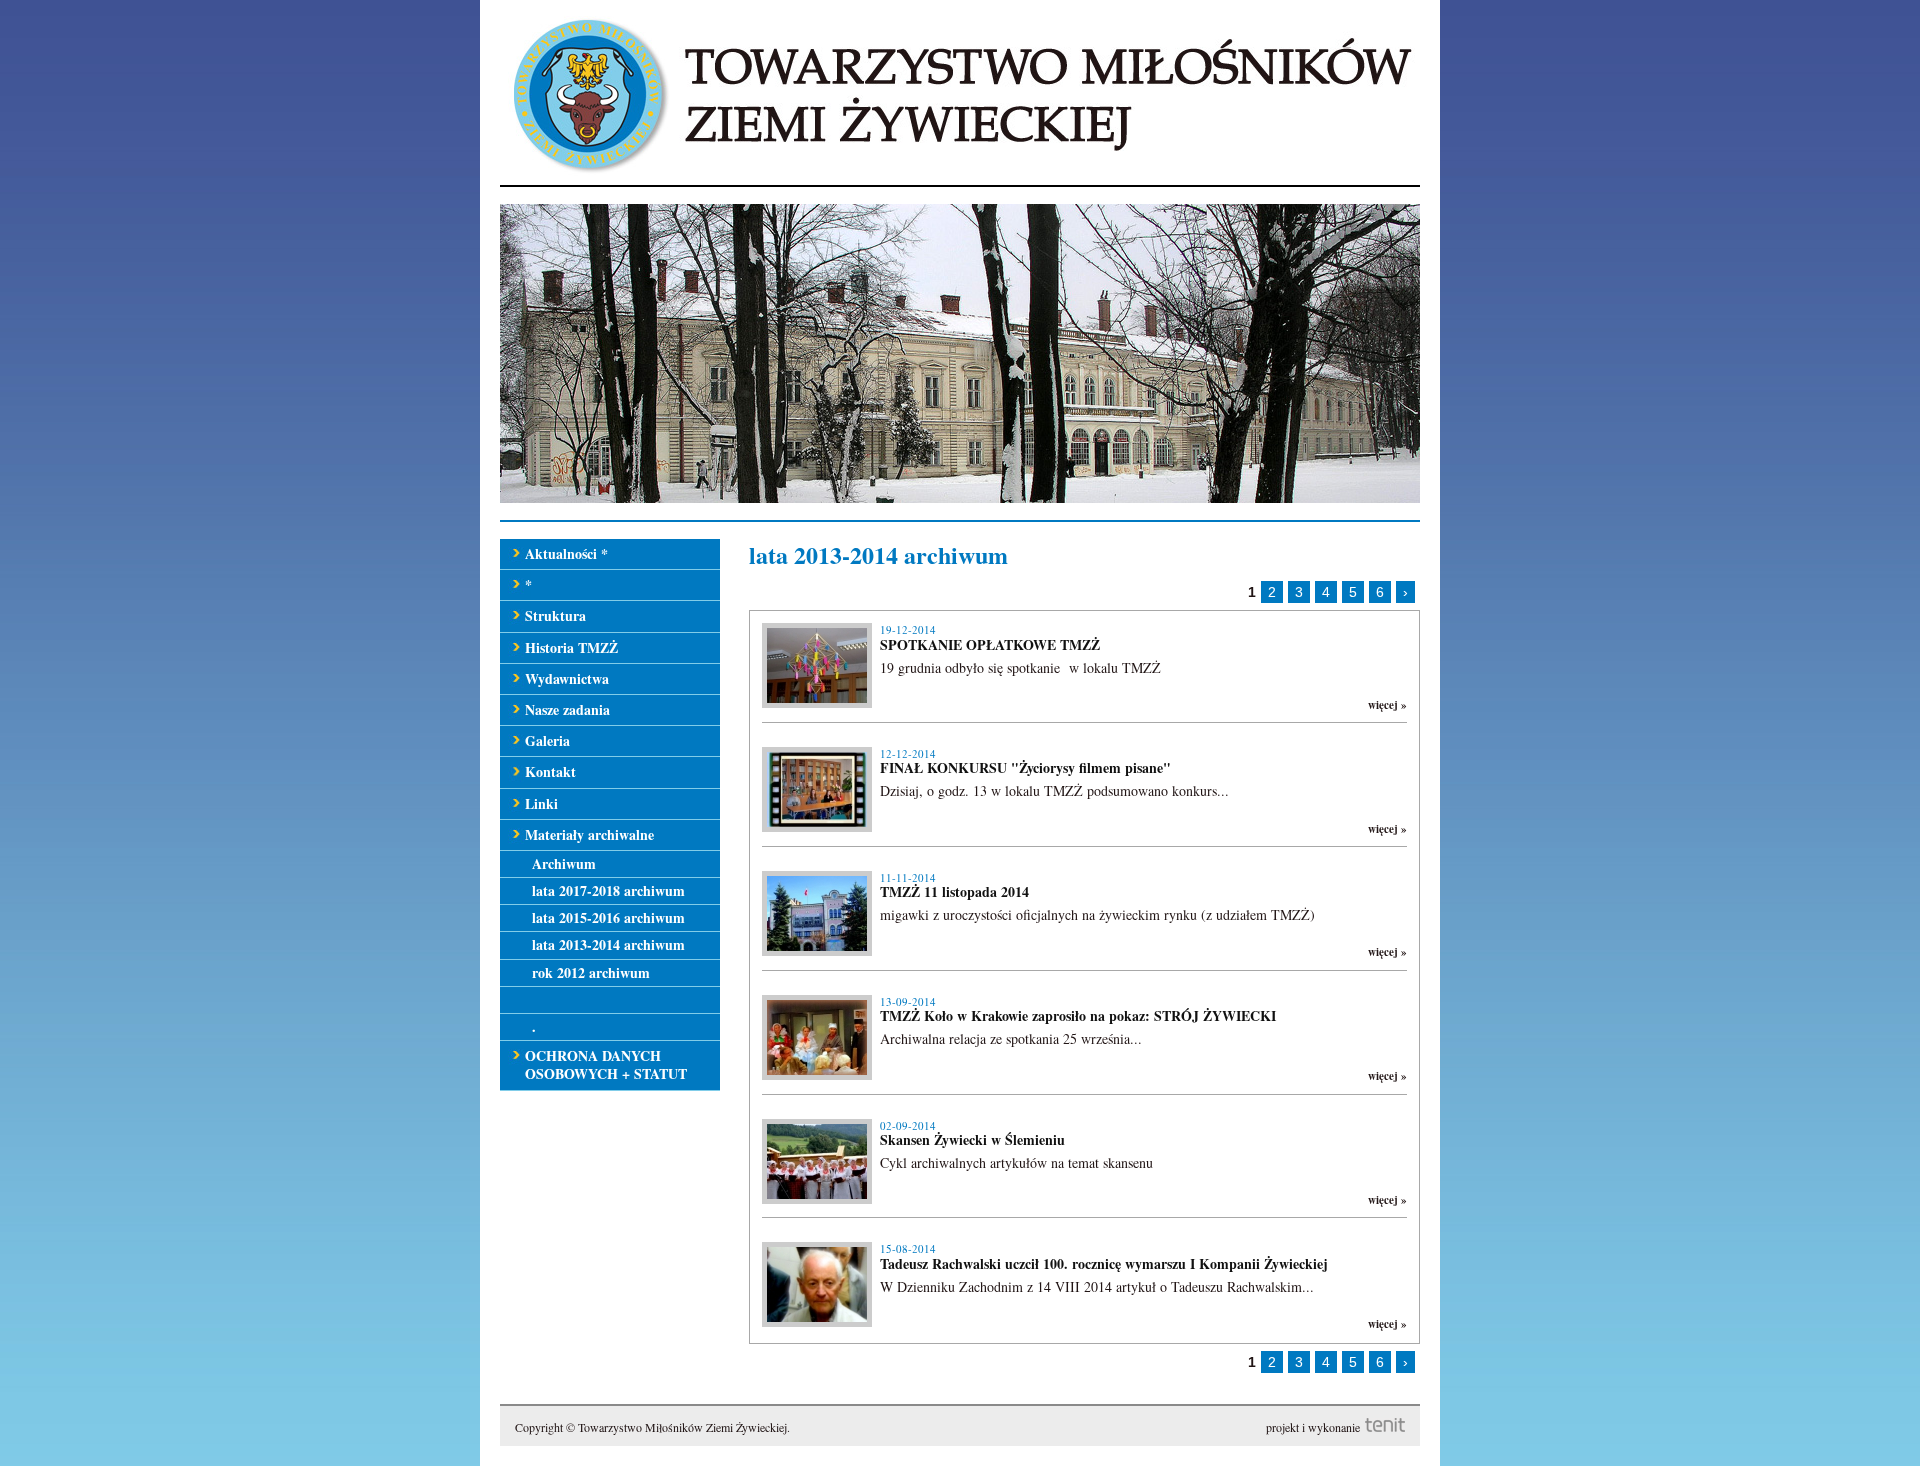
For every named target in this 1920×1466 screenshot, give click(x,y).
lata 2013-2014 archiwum (608, 945)
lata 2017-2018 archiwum (608, 891)
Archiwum (564, 864)
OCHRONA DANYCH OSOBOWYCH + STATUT (606, 1064)
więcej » (1387, 705)
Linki (541, 803)
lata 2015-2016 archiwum (608, 918)
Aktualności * (566, 553)
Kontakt (550, 771)
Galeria (547, 740)
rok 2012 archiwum (591, 973)
